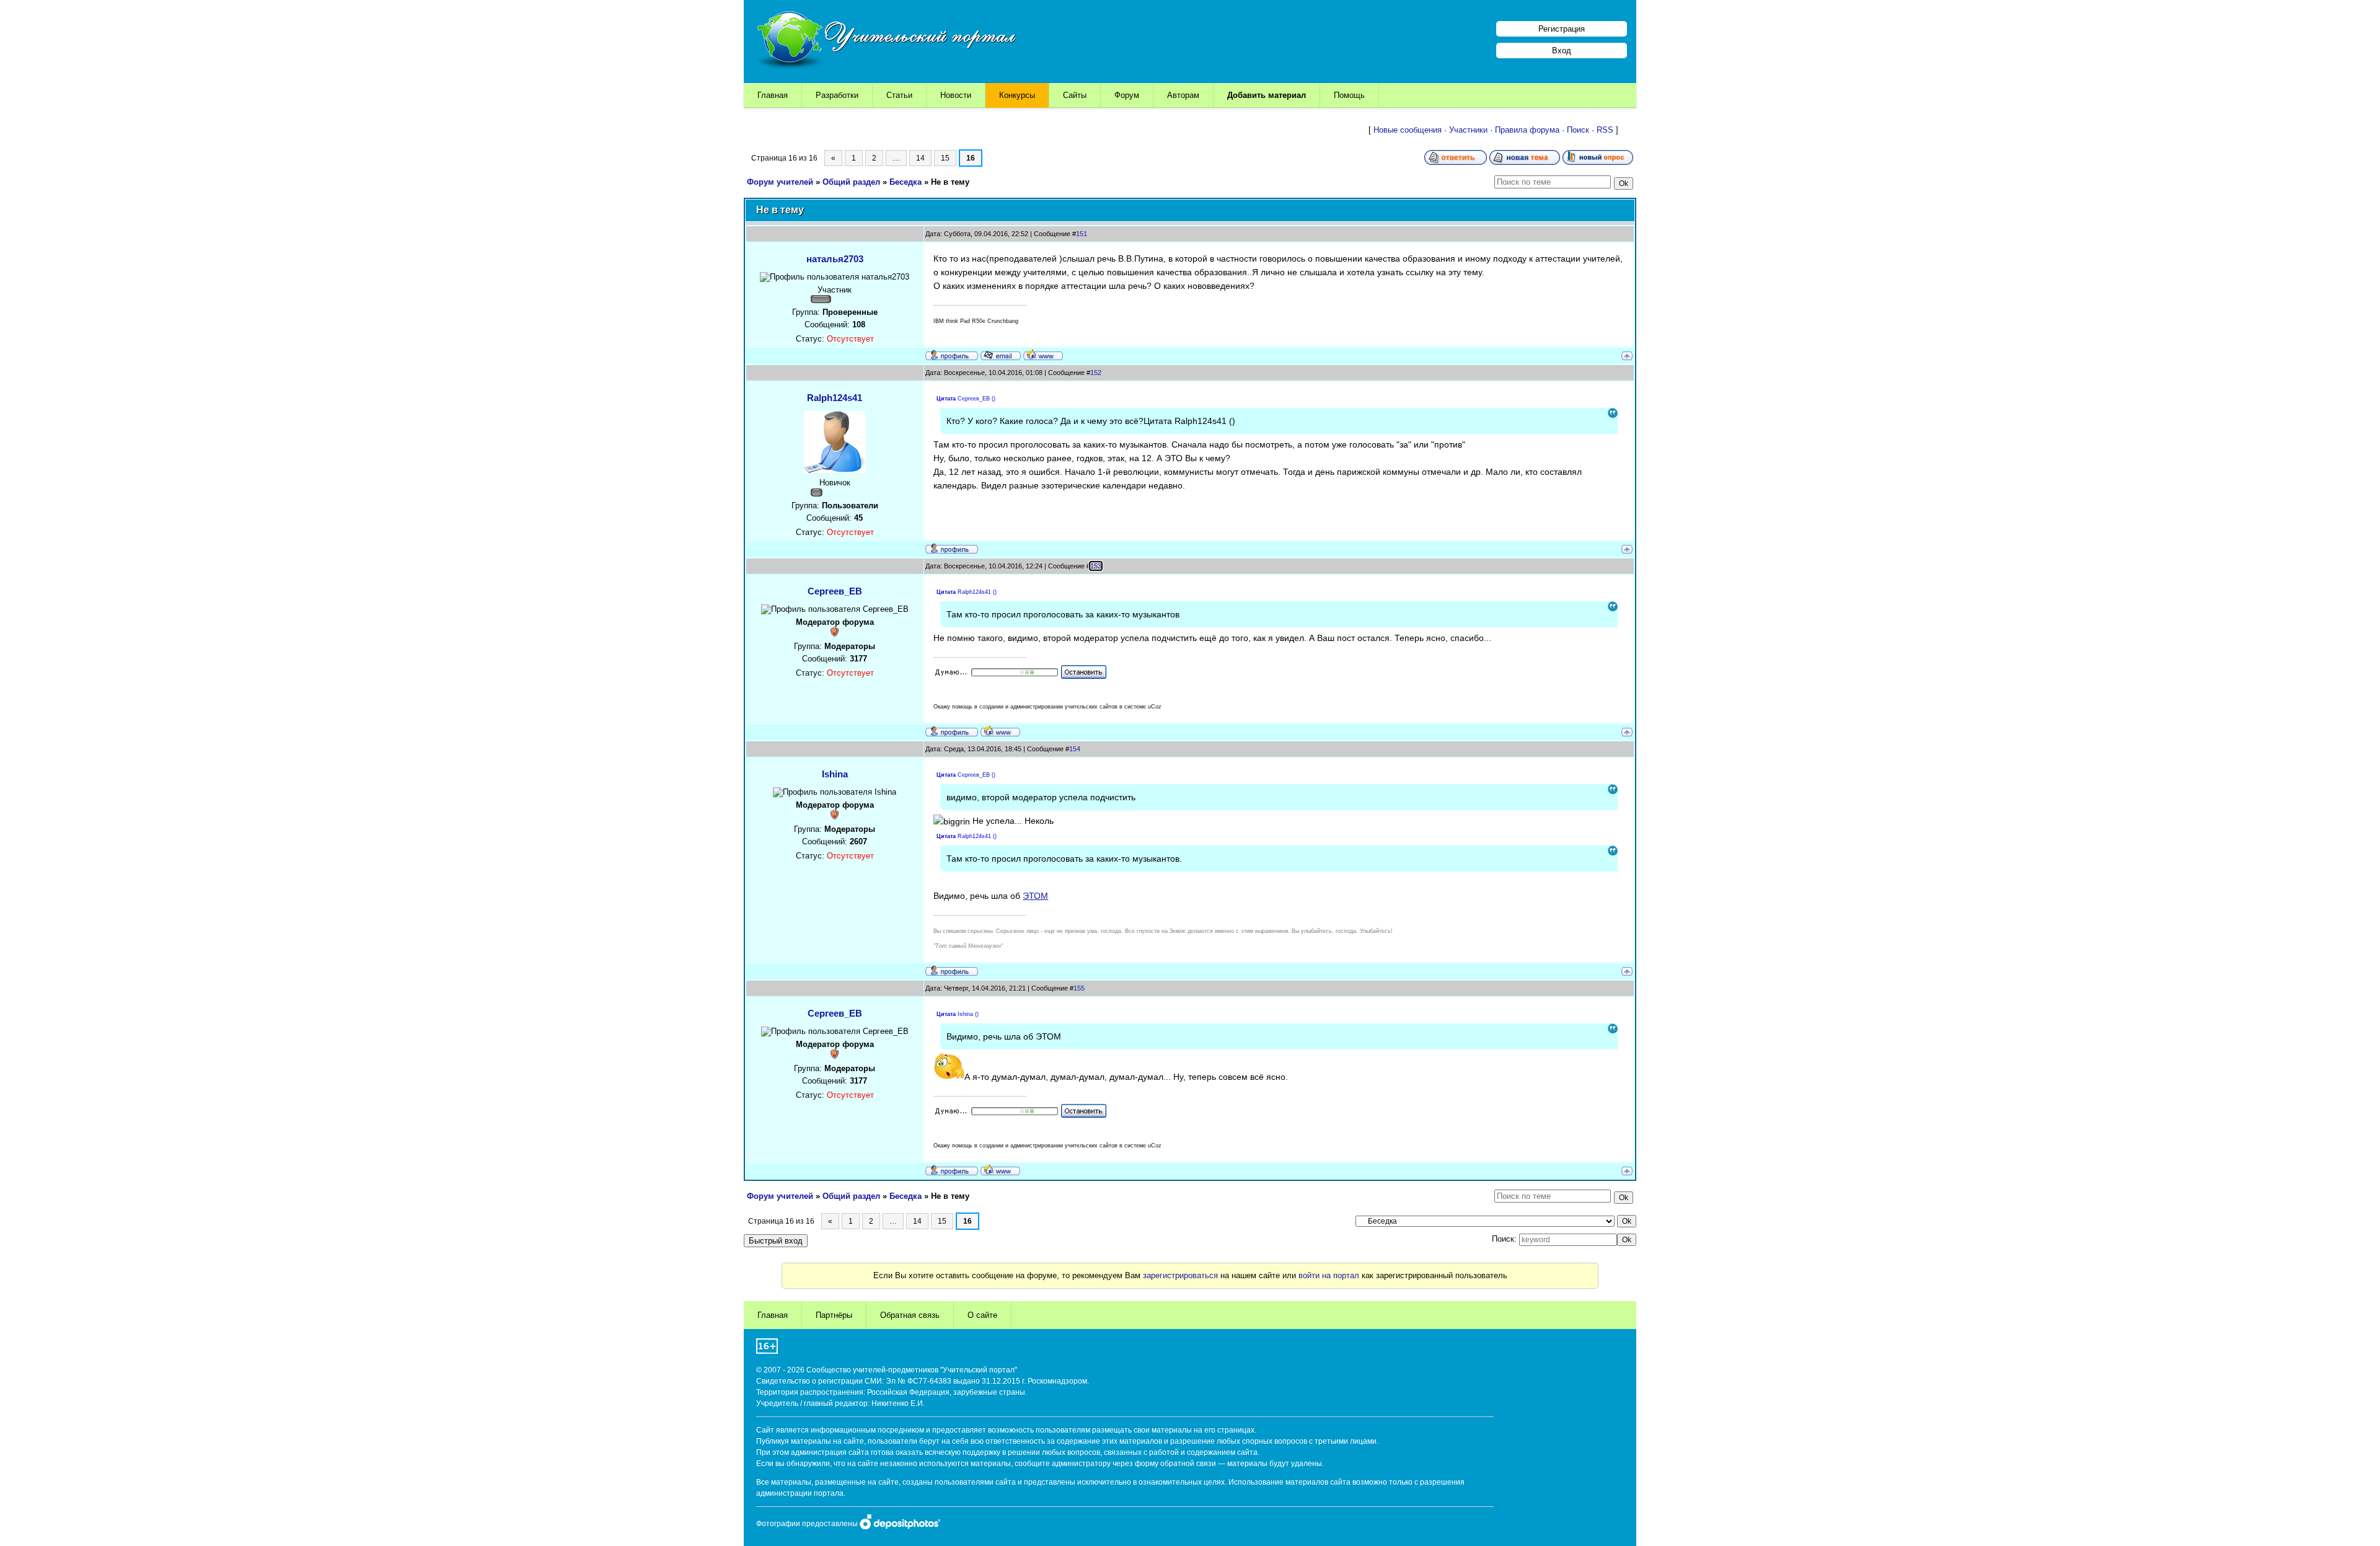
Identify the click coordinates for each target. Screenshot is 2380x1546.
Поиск (1578, 130)
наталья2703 (835, 259)
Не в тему (950, 182)
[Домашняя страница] (1043, 355)
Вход (1562, 51)
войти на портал (1329, 1275)
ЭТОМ (1035, 896)
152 (1096, 373)
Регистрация (1562, 29)
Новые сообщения (1408, 130)
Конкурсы (1017, 95)
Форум (1127, 95)
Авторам (1183, 95)
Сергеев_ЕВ (835, 591)
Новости (956, 95)
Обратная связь (910, 1315)
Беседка (906, 182)
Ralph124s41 (835, 398)
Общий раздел (851, 182)
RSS (1605, 130)
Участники (1468, 130)
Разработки (837, 95)
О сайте (982, 1315)
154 (1075, 749)
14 (920, 158)
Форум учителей (780, 182)
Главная (773, 95)
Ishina (835, 774)
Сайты (1075, 95)
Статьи (899, 95)
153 (1096, 566)
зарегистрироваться (1180, 1275)
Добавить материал (1267, 95)
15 (945, 158)
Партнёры (834, 1315)
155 (1079, 988)
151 (1082, 234)
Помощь (1349, 95)
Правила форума (1527, 130)
